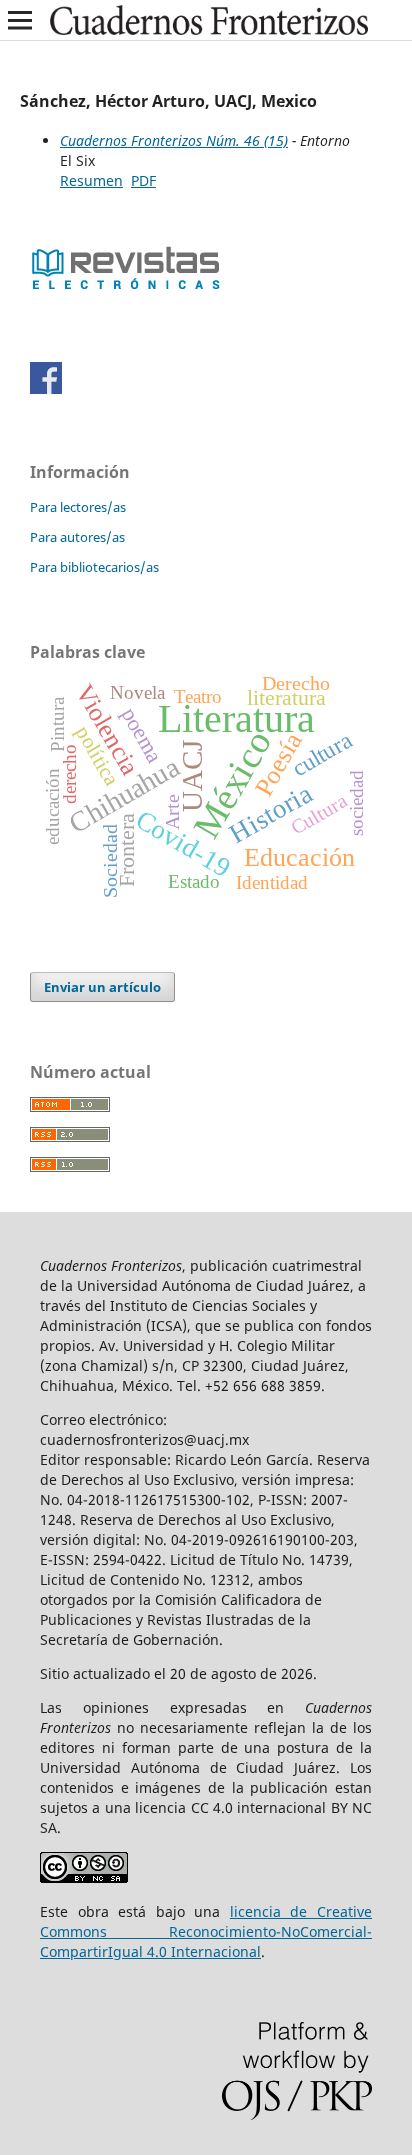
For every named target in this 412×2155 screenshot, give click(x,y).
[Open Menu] (20, 20)
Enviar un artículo (102, 987)
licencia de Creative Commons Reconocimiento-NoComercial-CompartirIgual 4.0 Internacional (206, 1931)
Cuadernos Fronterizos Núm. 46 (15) (174, 140)
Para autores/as (77, 537)
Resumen (91, 180)
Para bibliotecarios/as (94, 567)
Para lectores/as (78, 507)
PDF (143, 180)
